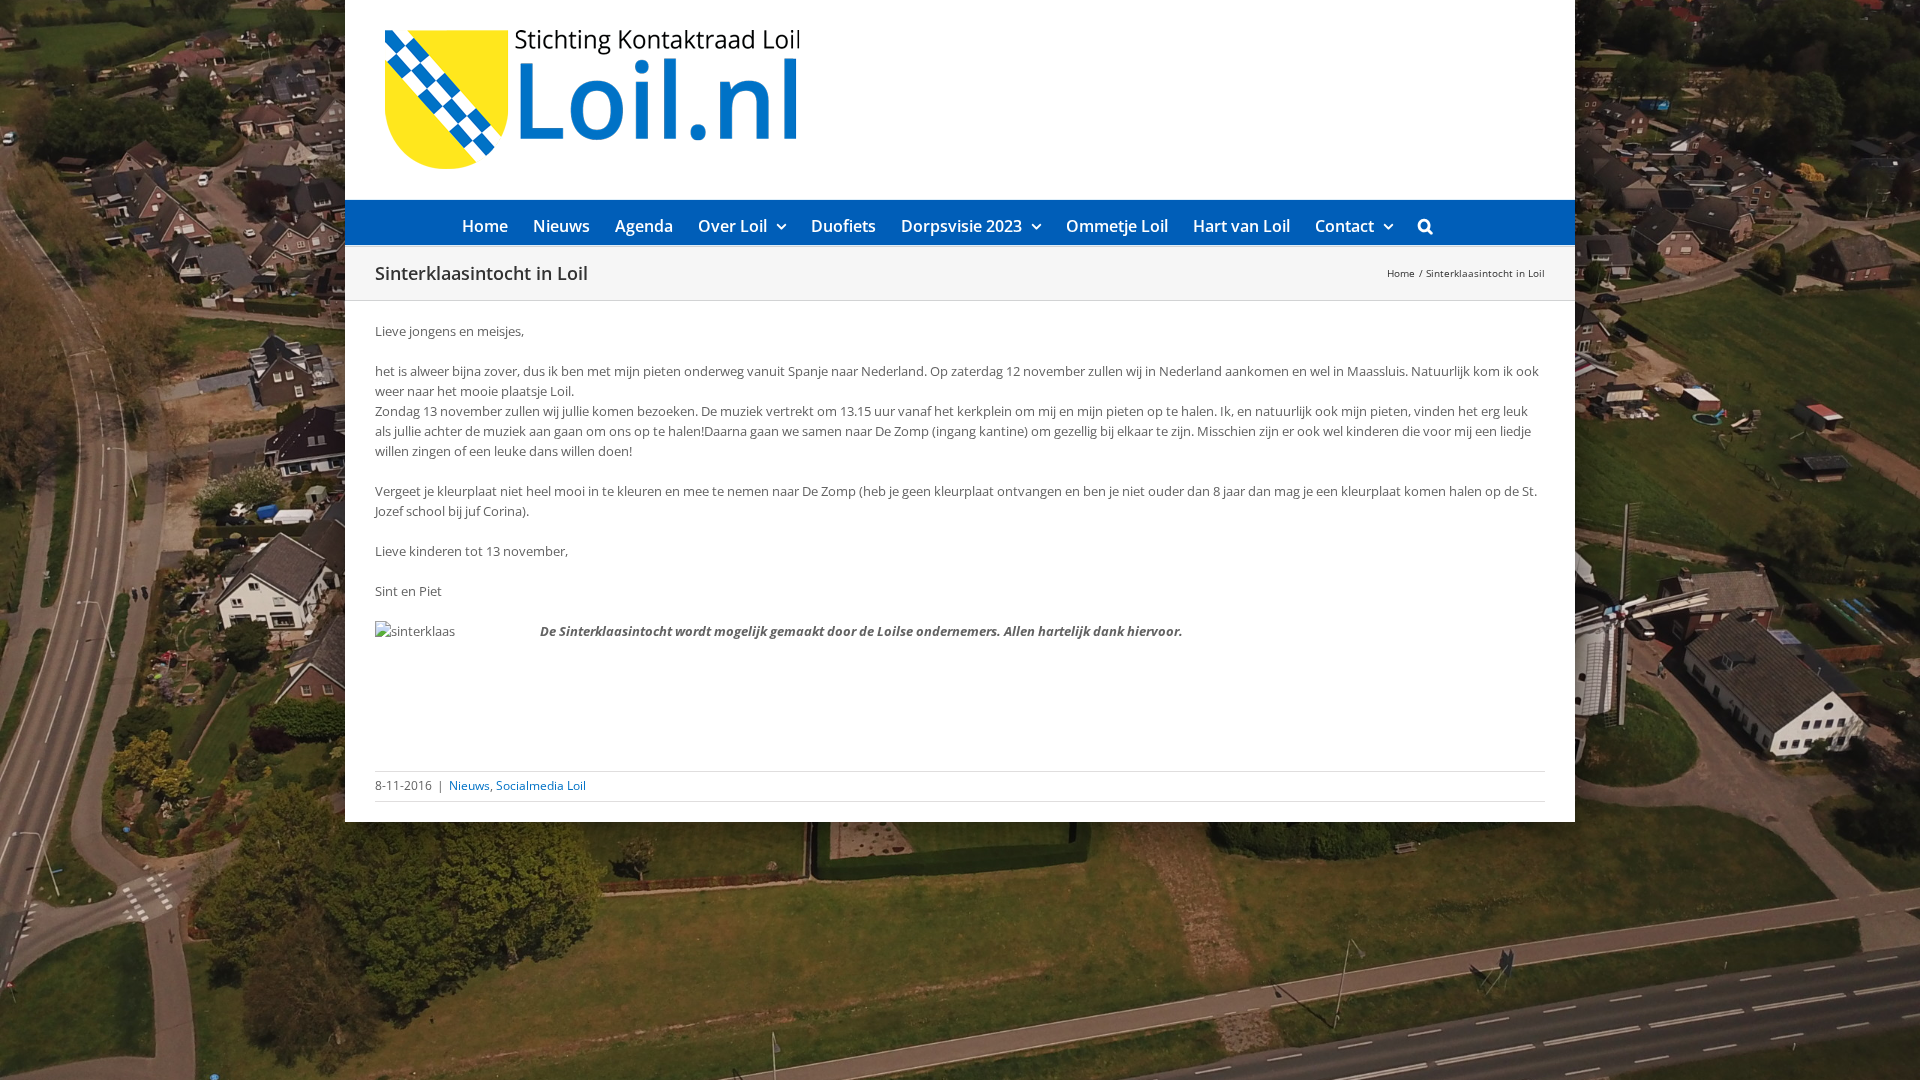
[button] (1425, 222)
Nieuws (469, 785)
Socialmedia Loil (541, 785)
